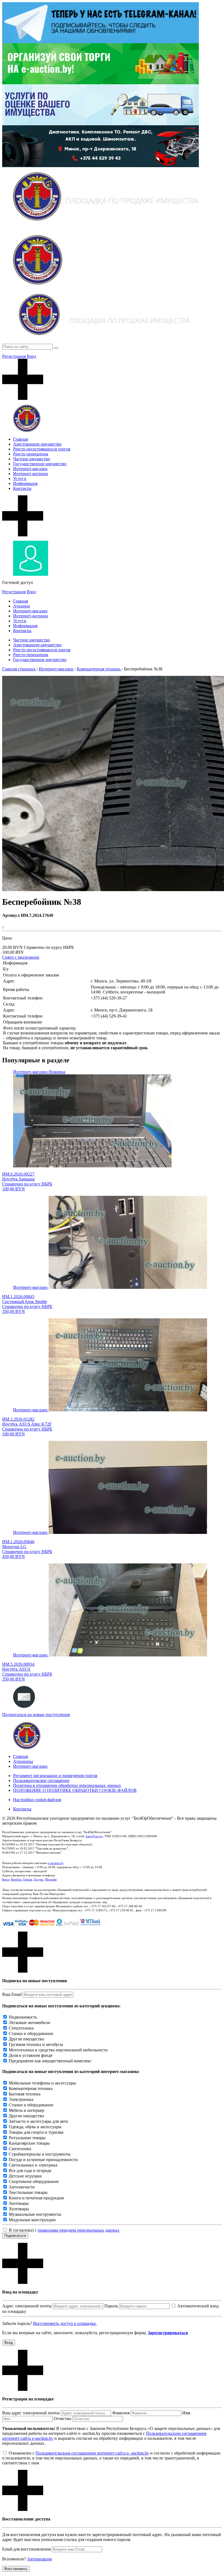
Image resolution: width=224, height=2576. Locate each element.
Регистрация (14, 356)
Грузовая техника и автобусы (36, 2044)
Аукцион (22, 606)
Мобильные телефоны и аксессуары (42, 2083)
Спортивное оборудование (34, 2181)
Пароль (111, 2306)
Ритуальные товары (27, 2138)
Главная (20, 439)
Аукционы (23, 1761)
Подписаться (15, 2236)
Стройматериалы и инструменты (40, 2154)
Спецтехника (21, 2028)
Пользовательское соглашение (41, 1780)
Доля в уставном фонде (31, 2055)
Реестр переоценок (31, 454)
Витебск (16, 1879)
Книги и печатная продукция (36, 2198)
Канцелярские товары (29, 2143)
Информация (25, 483)
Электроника (21, 2099)
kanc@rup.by (94, 1836)
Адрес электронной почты (27, 2306)
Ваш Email (12, 1994)
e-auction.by (56, 1863)
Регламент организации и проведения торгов (55, 1776)
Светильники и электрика (33, 2165)
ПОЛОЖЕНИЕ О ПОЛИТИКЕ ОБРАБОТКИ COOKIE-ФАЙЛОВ (75, 1790)
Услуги (20, 479)
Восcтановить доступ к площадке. (65, 2323)
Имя (186, 2413)
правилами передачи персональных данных (79, 2230)
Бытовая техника (25, 2094)
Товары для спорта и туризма (36, 2132)
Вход (31, 356)
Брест (6, 1879)
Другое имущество (26, 2039)
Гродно (39, 1879)
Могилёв (51, 1879)
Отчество (63, 2419)
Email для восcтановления (26, 2549)
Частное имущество (32, 459)
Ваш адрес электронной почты (31, 2413)
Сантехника (20, 2149)
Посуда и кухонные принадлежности (43, 2160)
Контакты (22, 488)
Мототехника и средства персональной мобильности (58, 2050)
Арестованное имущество (37, 444)
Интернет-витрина (31, 474)
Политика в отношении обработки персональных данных (67, 1785)
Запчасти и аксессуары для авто (38, 2121)
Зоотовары (19, 2203)
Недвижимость (23, 2017)
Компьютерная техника (31, 2088)
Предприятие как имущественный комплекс (50, 2061)
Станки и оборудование (31, 2033)
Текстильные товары (28, 2192)
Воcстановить (16, 2569)
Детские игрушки (25, 2176)
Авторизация (39, 2559)
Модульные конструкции (32, 2220)
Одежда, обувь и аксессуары (35, 2127)
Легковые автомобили (30, 2023)
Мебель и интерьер (26, 2110)
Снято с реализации (21, 957)
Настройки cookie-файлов (37, 1800)
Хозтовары (19, 2209)
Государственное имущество (40, 464)
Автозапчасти (22, 2187)
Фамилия (121, 2413)
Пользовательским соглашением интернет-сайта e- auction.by (92, 2453)
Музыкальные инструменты (35, 2214)
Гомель (28, 1879)
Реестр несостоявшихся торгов (42, 449)
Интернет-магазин (30, 469)
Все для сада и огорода (30, 2171)
